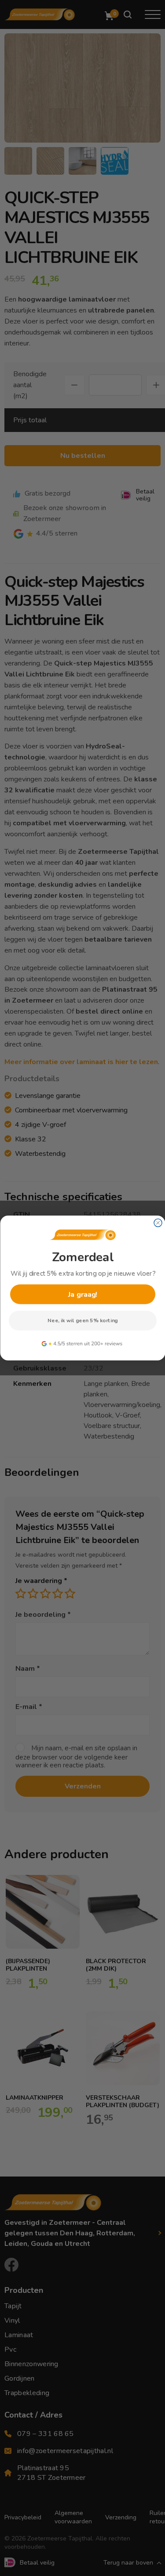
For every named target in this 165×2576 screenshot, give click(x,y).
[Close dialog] (158, 1223)
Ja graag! (83, 1294)
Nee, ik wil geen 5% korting (83, 1321)
